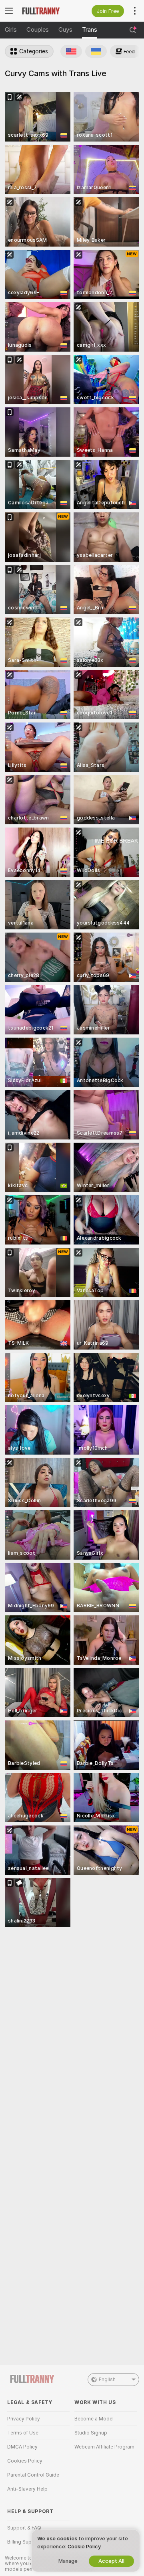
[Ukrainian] (96, 51)
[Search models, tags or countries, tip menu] (133, 30)
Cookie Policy (84, 2547)
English (107, 2380)
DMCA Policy (22, 2447)
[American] (71, 51)
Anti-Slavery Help (27, 2489)
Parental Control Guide (33, 2475)
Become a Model (94, 2419)
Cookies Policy (25, 2461)
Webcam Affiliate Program (104, 2447)
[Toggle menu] (9, 11)
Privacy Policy (24, 2419)
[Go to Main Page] (45, 11)
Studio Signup (91, 2433)
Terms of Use (23, 2433)
